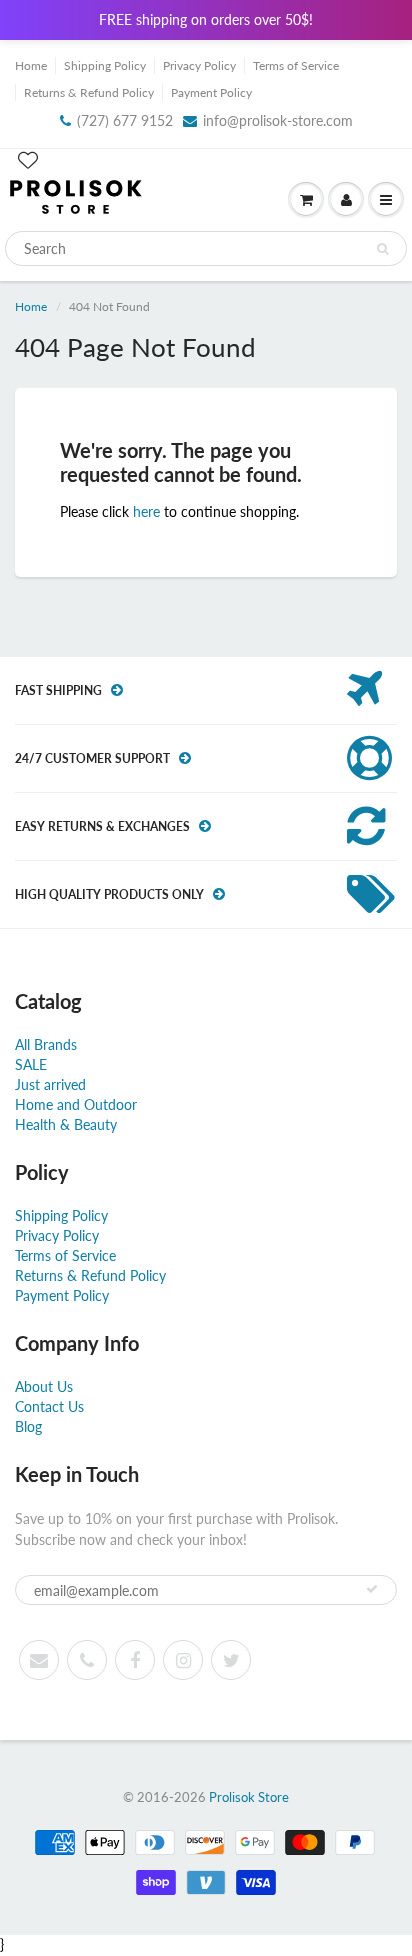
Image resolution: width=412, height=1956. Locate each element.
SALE (31, 1064)
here (146, 511)
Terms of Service (296, 65)
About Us (44, 1386)
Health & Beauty (66, 1124)
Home (31, 65)
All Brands (46, 1044)
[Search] (382, 249)
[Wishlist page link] (28, 160)
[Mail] (39, 1660)
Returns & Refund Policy (89, 92)
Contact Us (49, 1406)
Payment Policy (211, 92)
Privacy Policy (199, 65)
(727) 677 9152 (125, 120)
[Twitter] (231, 1660)
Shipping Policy (105, 65)
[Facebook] (135, 1660)
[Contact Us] (87, 1660)
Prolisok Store (249, 1797)
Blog (28, 1426)
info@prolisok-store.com (278, 120)
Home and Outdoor (76, 1104)
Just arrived (50, 1084)
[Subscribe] (372, 1589)
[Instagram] (183, 1660)
